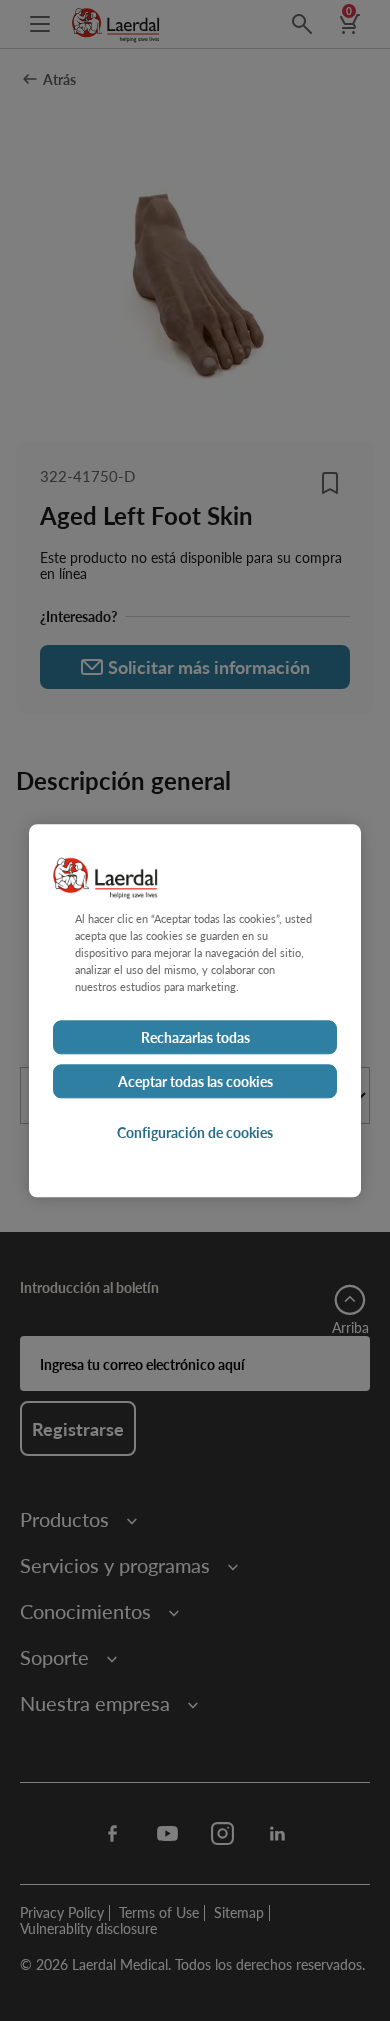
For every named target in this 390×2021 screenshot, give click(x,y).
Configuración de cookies (195, 1132)
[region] (195, 1010)
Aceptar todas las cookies (195, 1081)
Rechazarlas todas (195, 1037)
